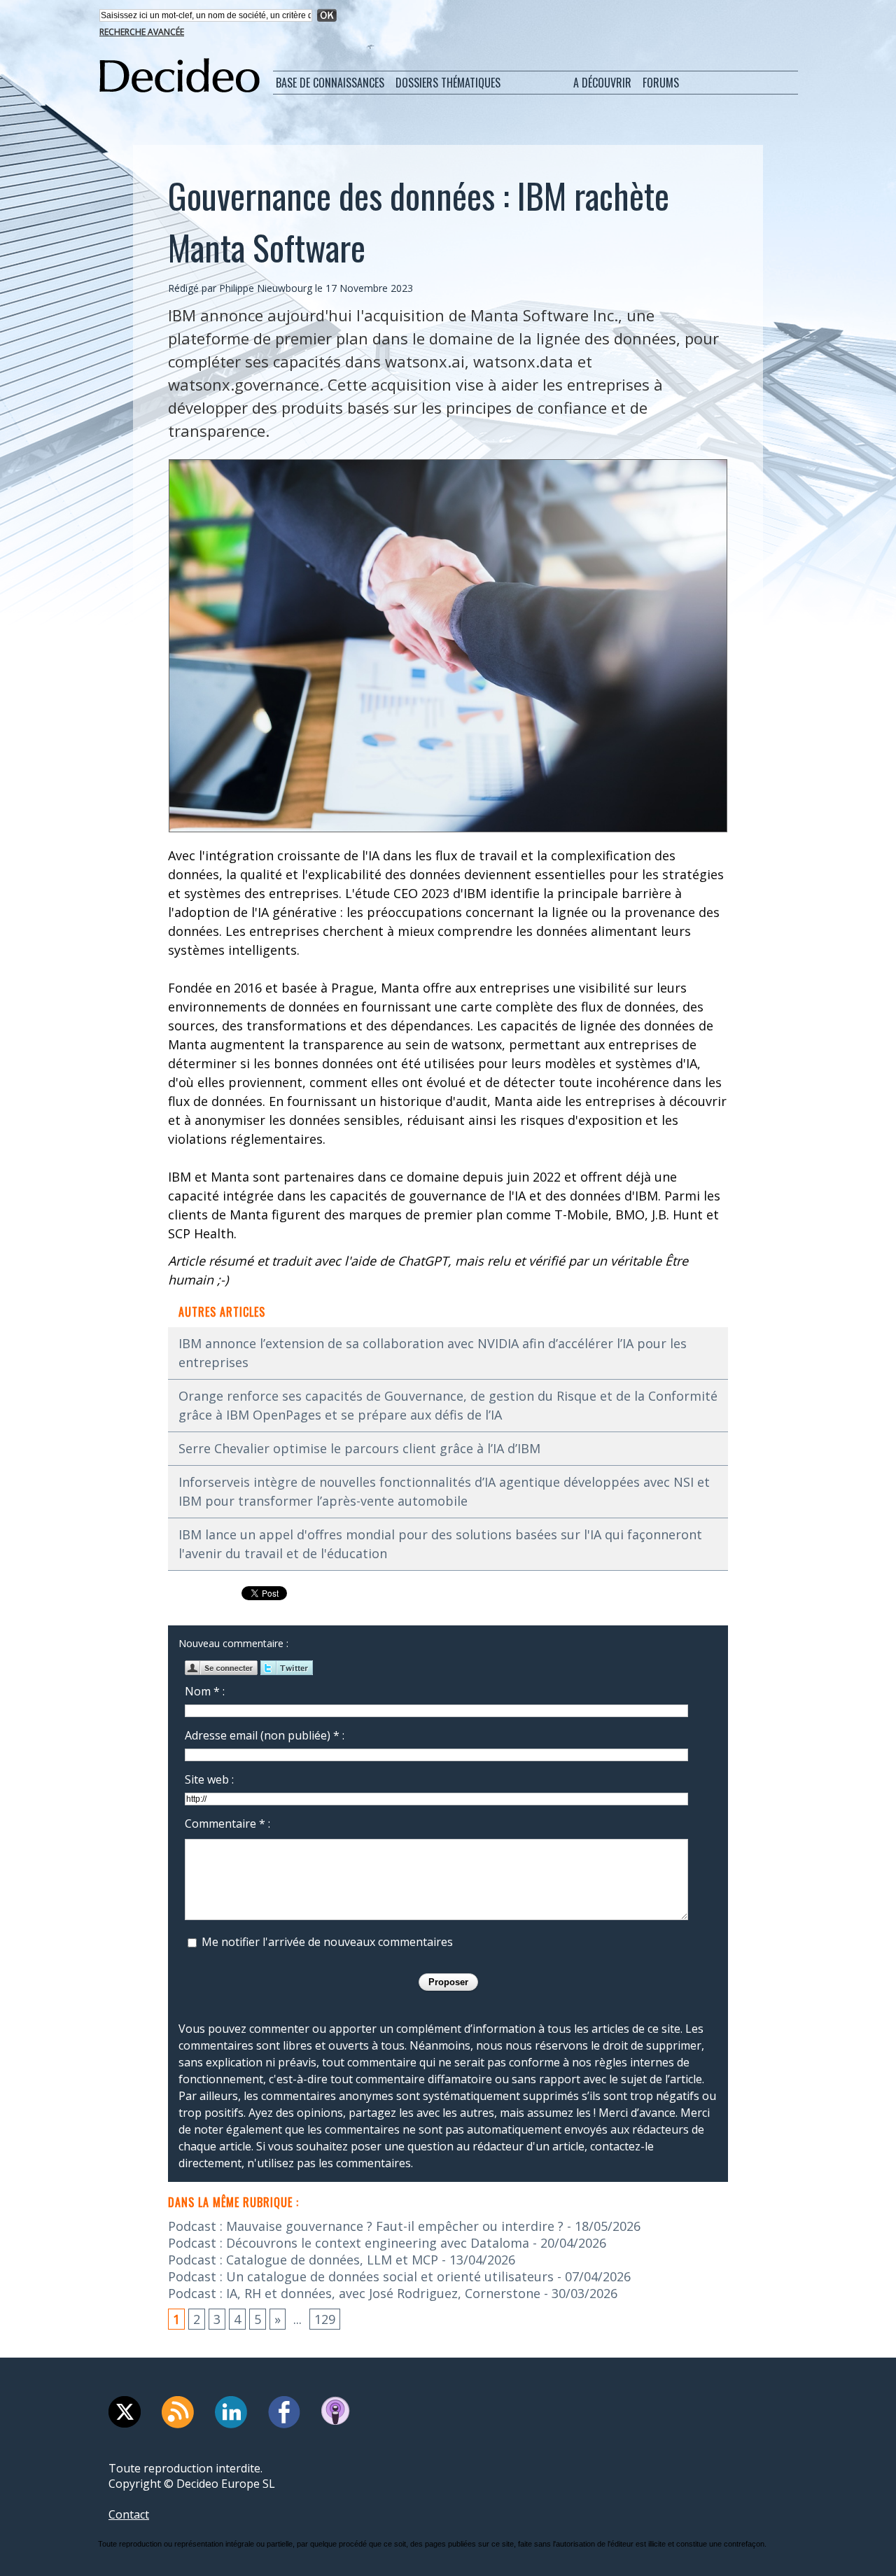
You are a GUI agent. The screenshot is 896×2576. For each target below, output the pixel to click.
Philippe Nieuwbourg (266, 288)
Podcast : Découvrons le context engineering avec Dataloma (349, 2243)
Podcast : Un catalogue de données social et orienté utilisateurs (361, 2276)
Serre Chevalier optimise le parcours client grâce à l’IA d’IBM (359, 1448)
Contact (129, 2514)
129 (325, 2319)
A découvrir (602, 83)
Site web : (209, 1779)
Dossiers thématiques (448, 83)
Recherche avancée (142, 32)
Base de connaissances (330, 83)
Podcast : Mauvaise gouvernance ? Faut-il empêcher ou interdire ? (366, 2226)
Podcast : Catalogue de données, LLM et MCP (303, 2260)
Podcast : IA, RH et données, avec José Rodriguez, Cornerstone (354, 2293)
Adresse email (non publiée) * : (265, 1735)
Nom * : (205, 1691)
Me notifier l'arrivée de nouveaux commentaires (327, 1942)
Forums (661, 83)
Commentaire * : (227, 1823)
